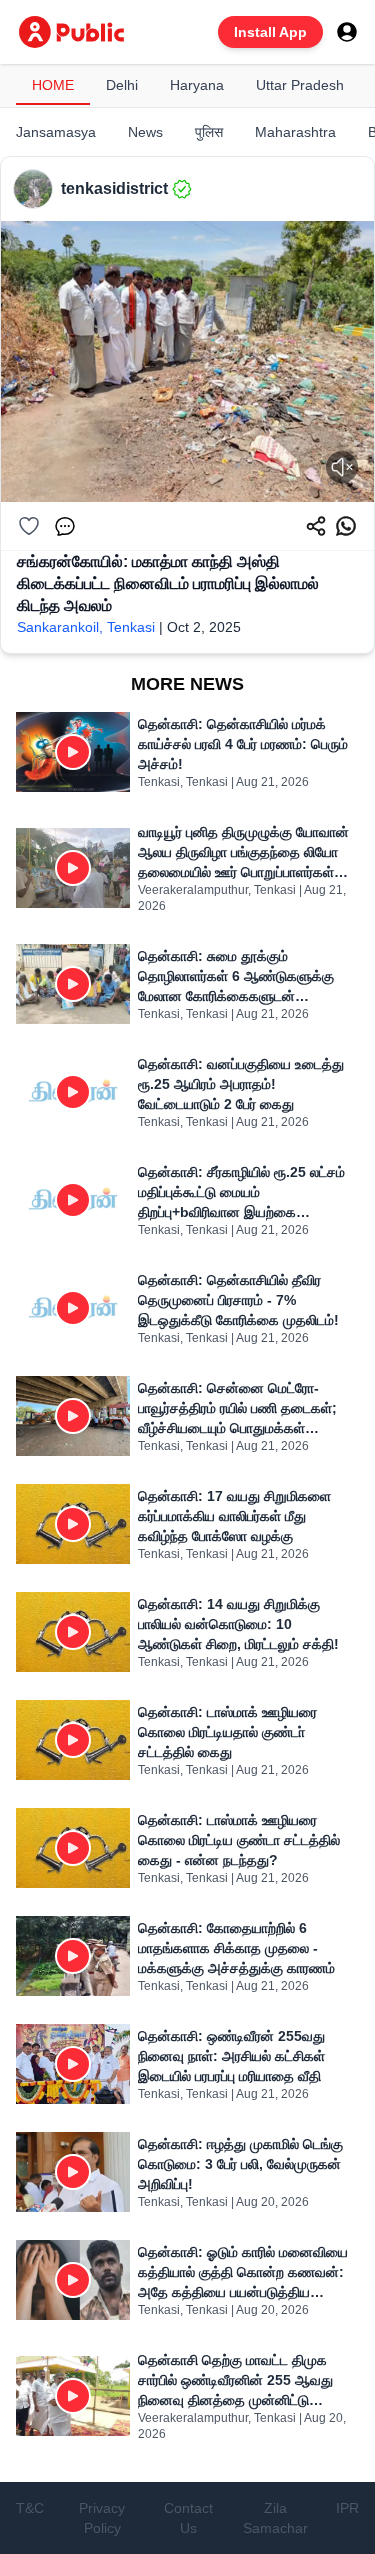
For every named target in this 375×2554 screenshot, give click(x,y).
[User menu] (347, 32)
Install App (270, 32)
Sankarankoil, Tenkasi (86, 627)
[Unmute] (342, 467)
